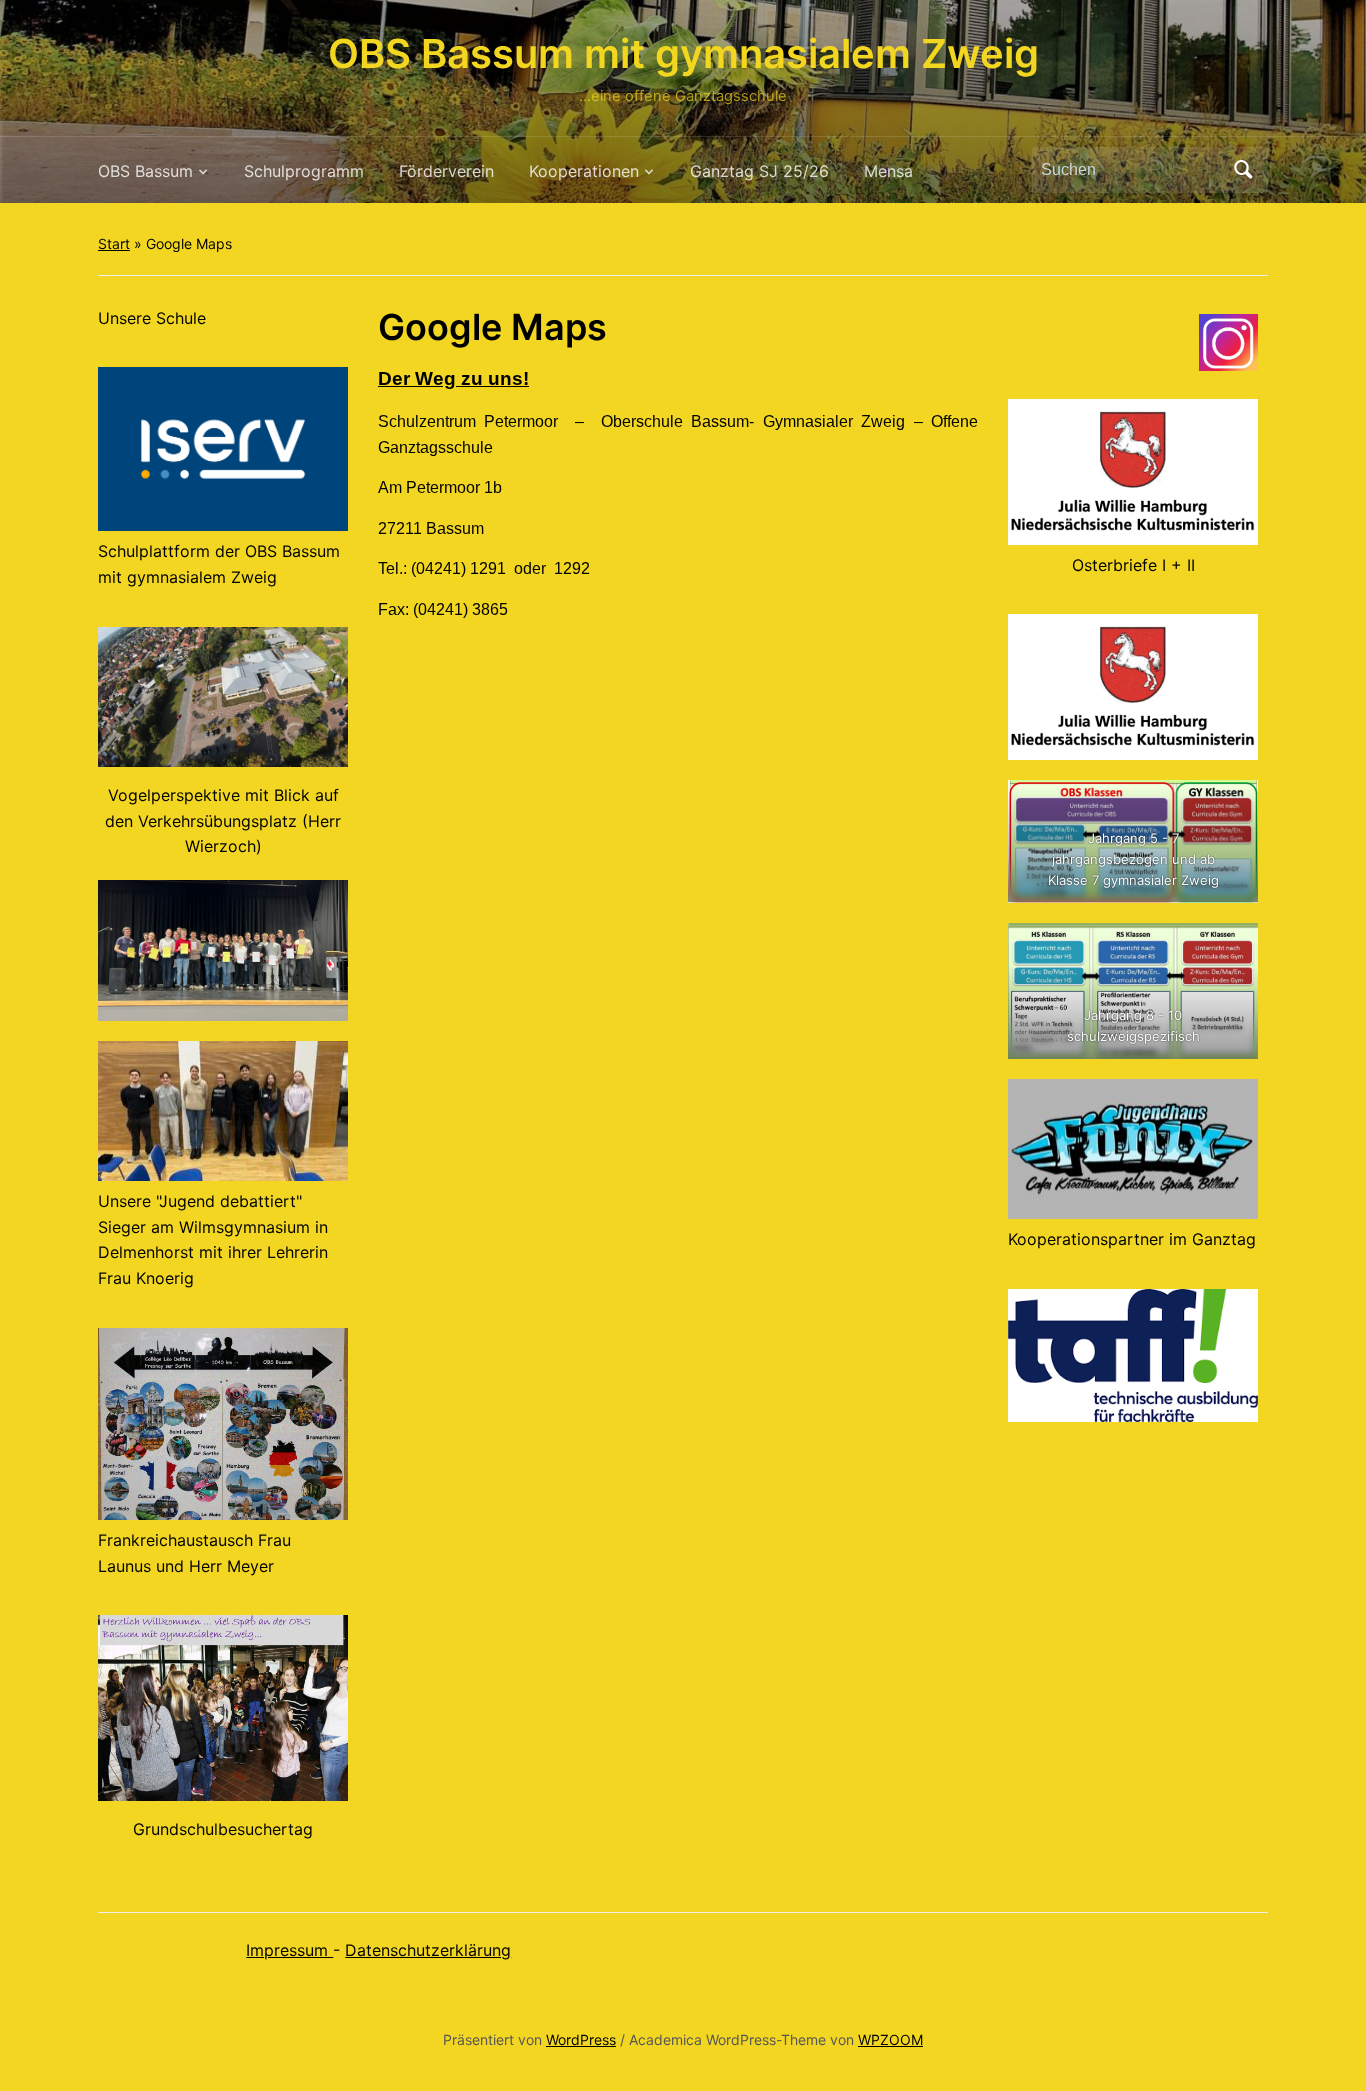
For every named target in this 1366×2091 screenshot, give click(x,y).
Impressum (289, 1950)
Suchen (1243, 170)
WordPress (581, 2039)
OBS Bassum (145, 171)
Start (114, 243)
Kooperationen (584, 171)
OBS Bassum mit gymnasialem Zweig (683, 53)
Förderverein (446, 171)
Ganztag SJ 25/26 (759, 171)
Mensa (888, 171)
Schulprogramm (304, 171)
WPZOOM (890, 2039)
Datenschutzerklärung (428, 1950)
